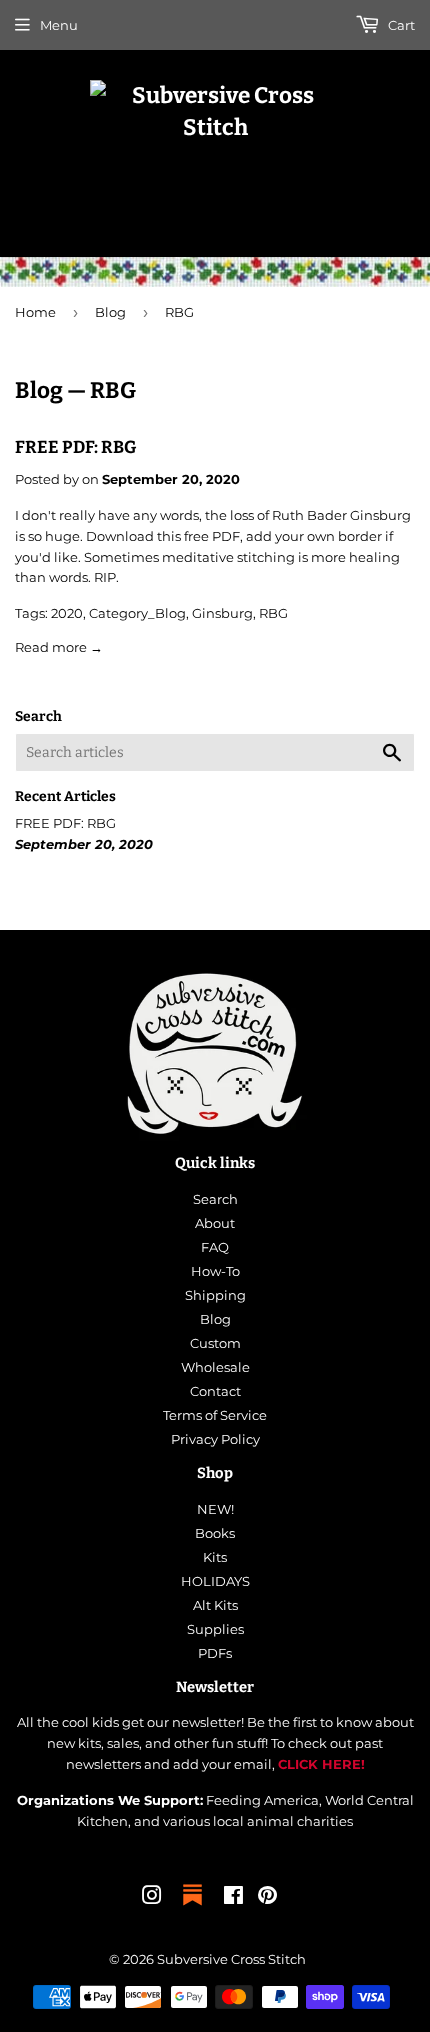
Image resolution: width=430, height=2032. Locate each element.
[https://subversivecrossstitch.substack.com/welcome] (192, 1907)
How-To (215, 1271)
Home (35, 312)
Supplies (215, 1629)
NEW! (215, 1509)
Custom (215, 1343)
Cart (400, 25)
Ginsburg (222, 613)
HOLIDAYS (215, 1581)
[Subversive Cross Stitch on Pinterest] (267, 1898)
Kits (215, 1557)
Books (215, 1533)
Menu (59, 25)
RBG (273, 613)
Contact (215, 1391)
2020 (67, 613)
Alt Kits (215, 1605)
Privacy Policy (215, 1439)
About (215, 1223)
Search (215, 1199)
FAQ (215, 1247)
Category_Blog (137, 613)
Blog (110, 312)
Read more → (59, 647)
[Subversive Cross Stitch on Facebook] (233, 1898)
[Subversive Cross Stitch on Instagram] (152, 1898)
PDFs (215, 1653)
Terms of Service (215, 1415)
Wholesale (215, 1367)
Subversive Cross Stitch (231, 1959)
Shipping (215, 1295)
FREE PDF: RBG (75, 447)
